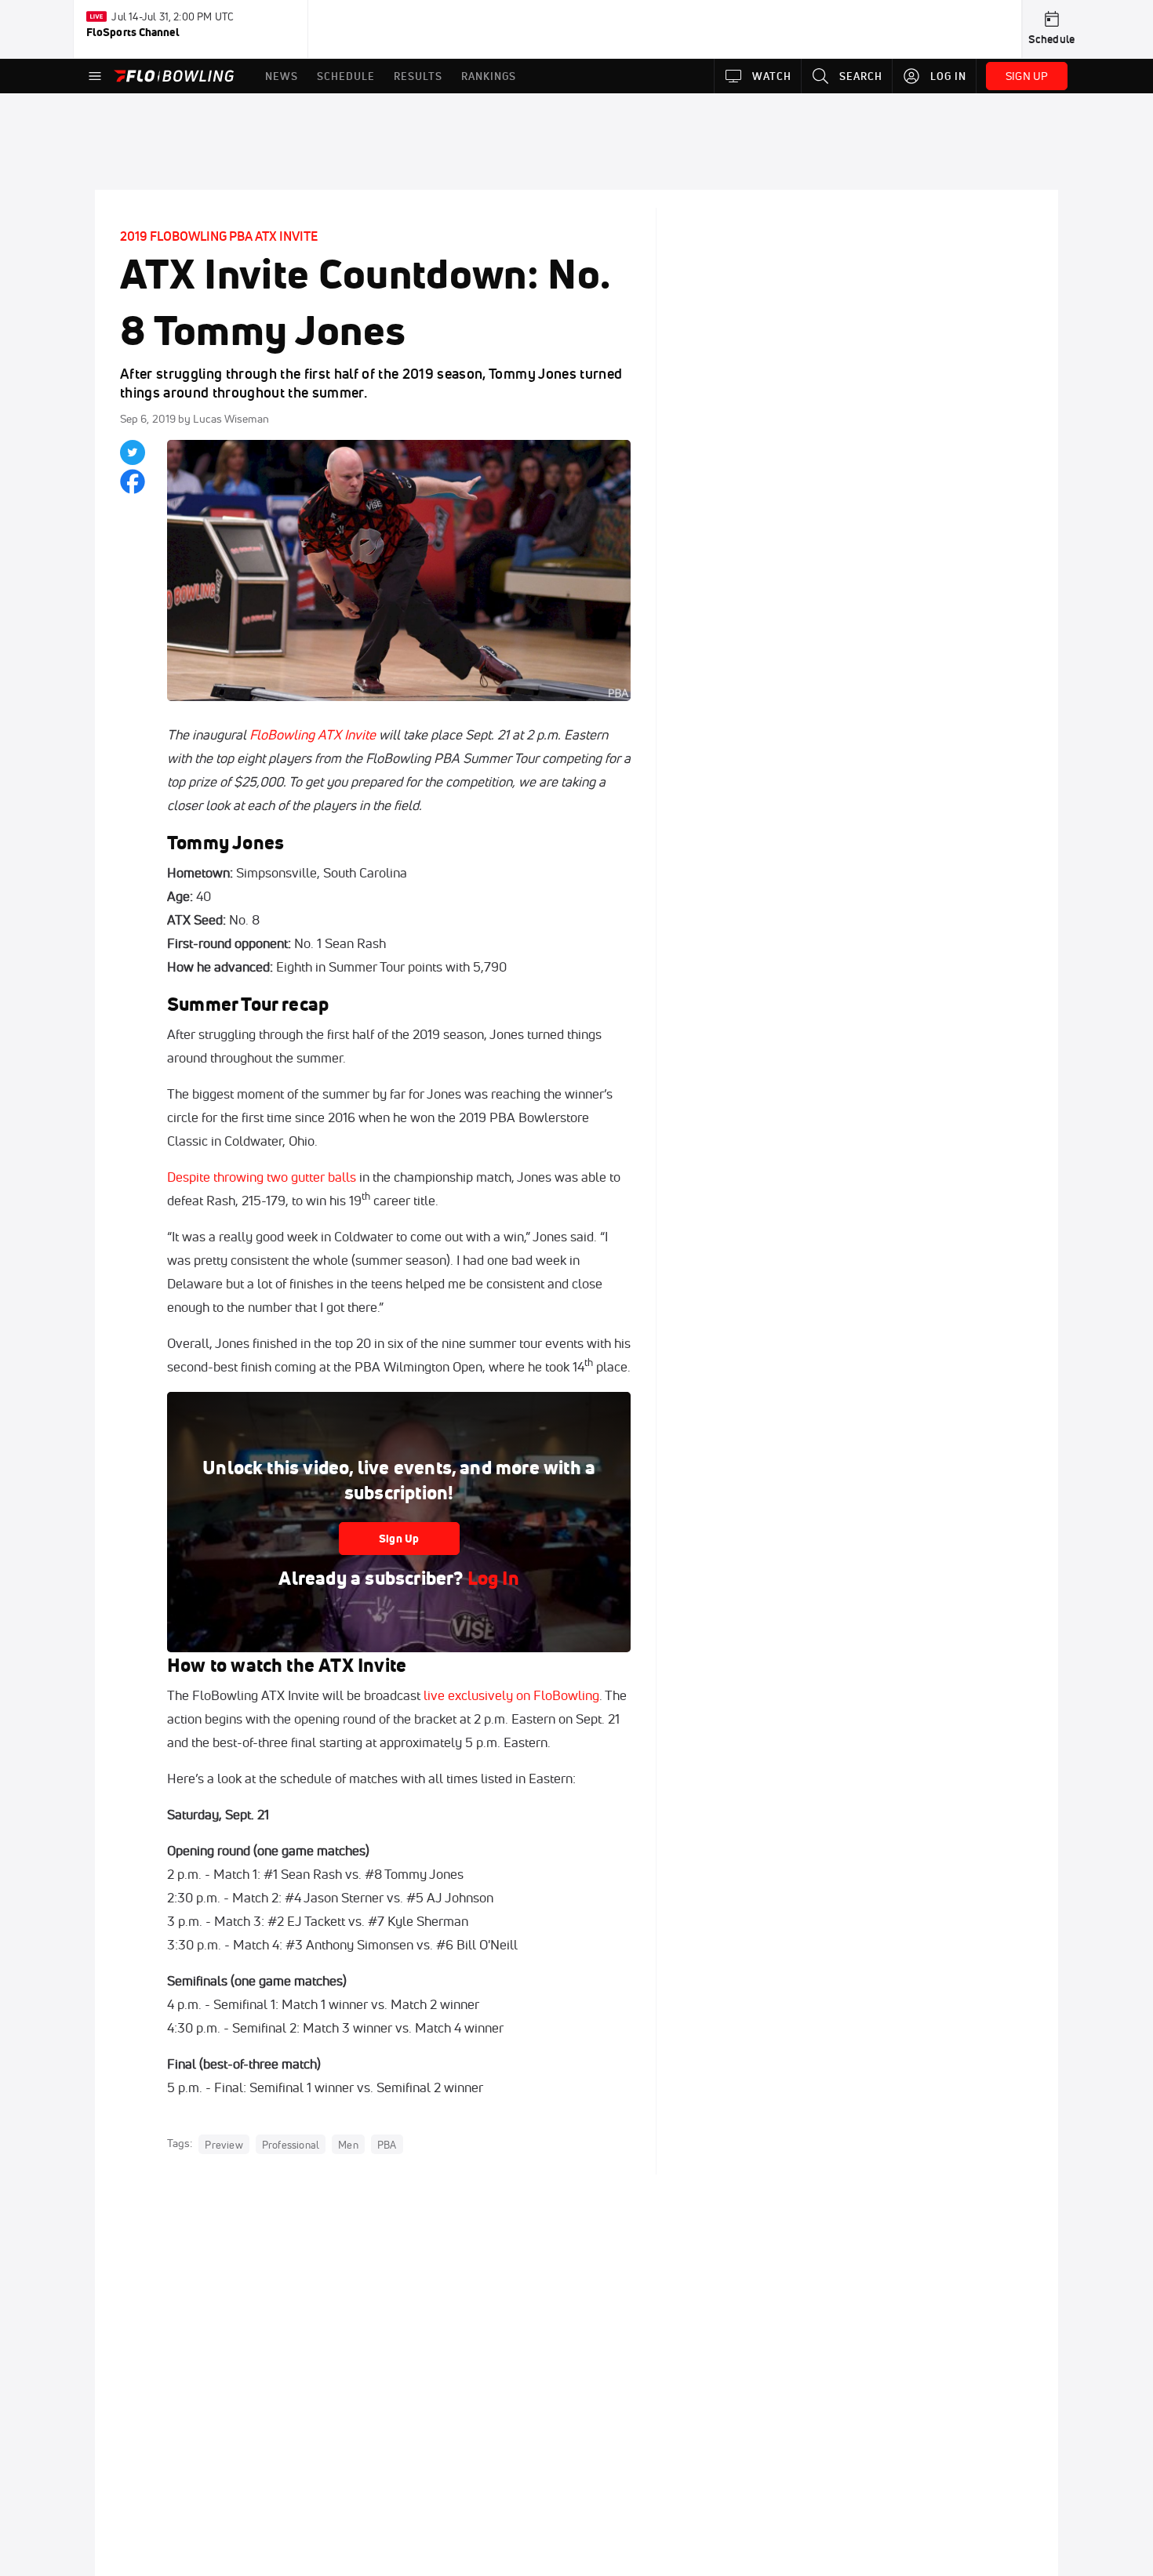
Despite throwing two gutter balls (262, 1177)
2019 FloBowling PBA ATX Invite (219, 236)
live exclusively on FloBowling (511, 1695)
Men (348, 2144)
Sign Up (399, 1539)
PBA (387, 2144)
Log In (491, 1578)
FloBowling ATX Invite (313, 734)
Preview (224, 2144)
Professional (291, 2144)
